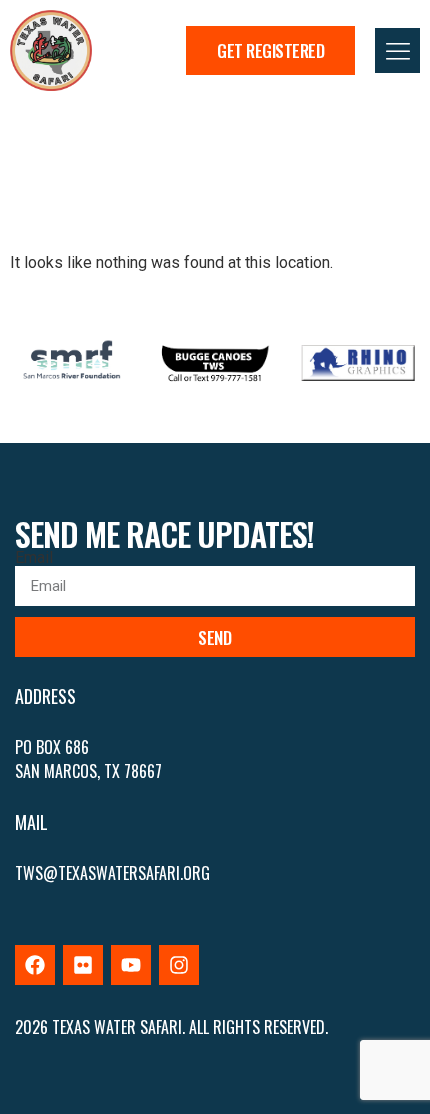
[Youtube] (131, 965)
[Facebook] (35, 965)
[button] (397, 50)
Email (34, 558)
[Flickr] (83, 965)
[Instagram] (179, 965)
